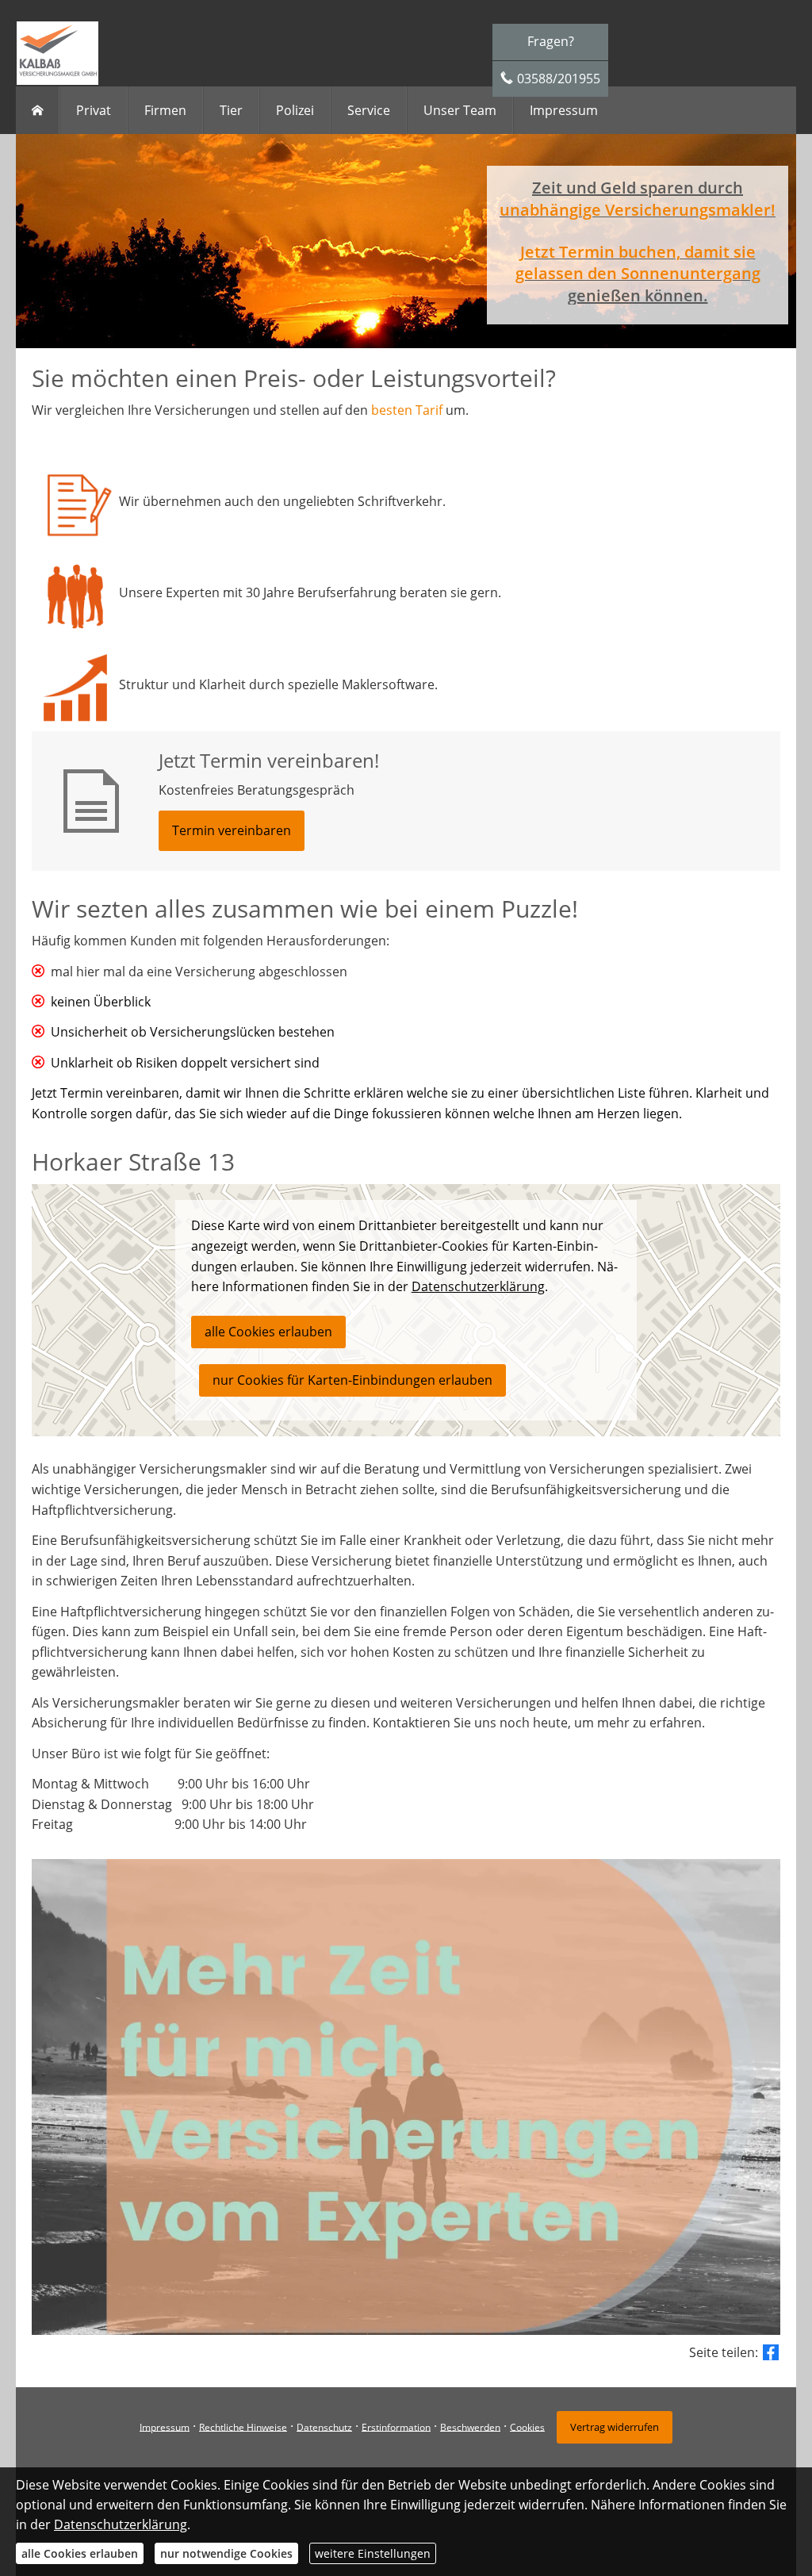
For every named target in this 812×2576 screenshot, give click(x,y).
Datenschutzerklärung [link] (478, 1286)
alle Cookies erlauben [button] (268, 1332)
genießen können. (638, 295)
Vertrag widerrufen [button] (615, 2427)
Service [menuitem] (369, 110)
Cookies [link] (527, 2426)
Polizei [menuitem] (295, 110)
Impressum (165, 2426)
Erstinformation (396, 2426)
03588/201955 (559, 79)
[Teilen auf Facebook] (771, 2352)
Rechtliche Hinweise (243, 2426)
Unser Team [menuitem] (460, 110)
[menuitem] (38, 110)
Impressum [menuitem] (564, 110)
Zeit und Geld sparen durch (638, 188)
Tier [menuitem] (231, 110)
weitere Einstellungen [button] (373, 2553)
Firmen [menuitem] (165, 110)
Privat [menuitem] (94, 110)
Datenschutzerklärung (121, 2524)
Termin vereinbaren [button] (232, 830)
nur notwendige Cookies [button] (226, 2553)
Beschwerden (470, 2426)
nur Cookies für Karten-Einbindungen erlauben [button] (352, 1380)
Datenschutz (324, 2426)
